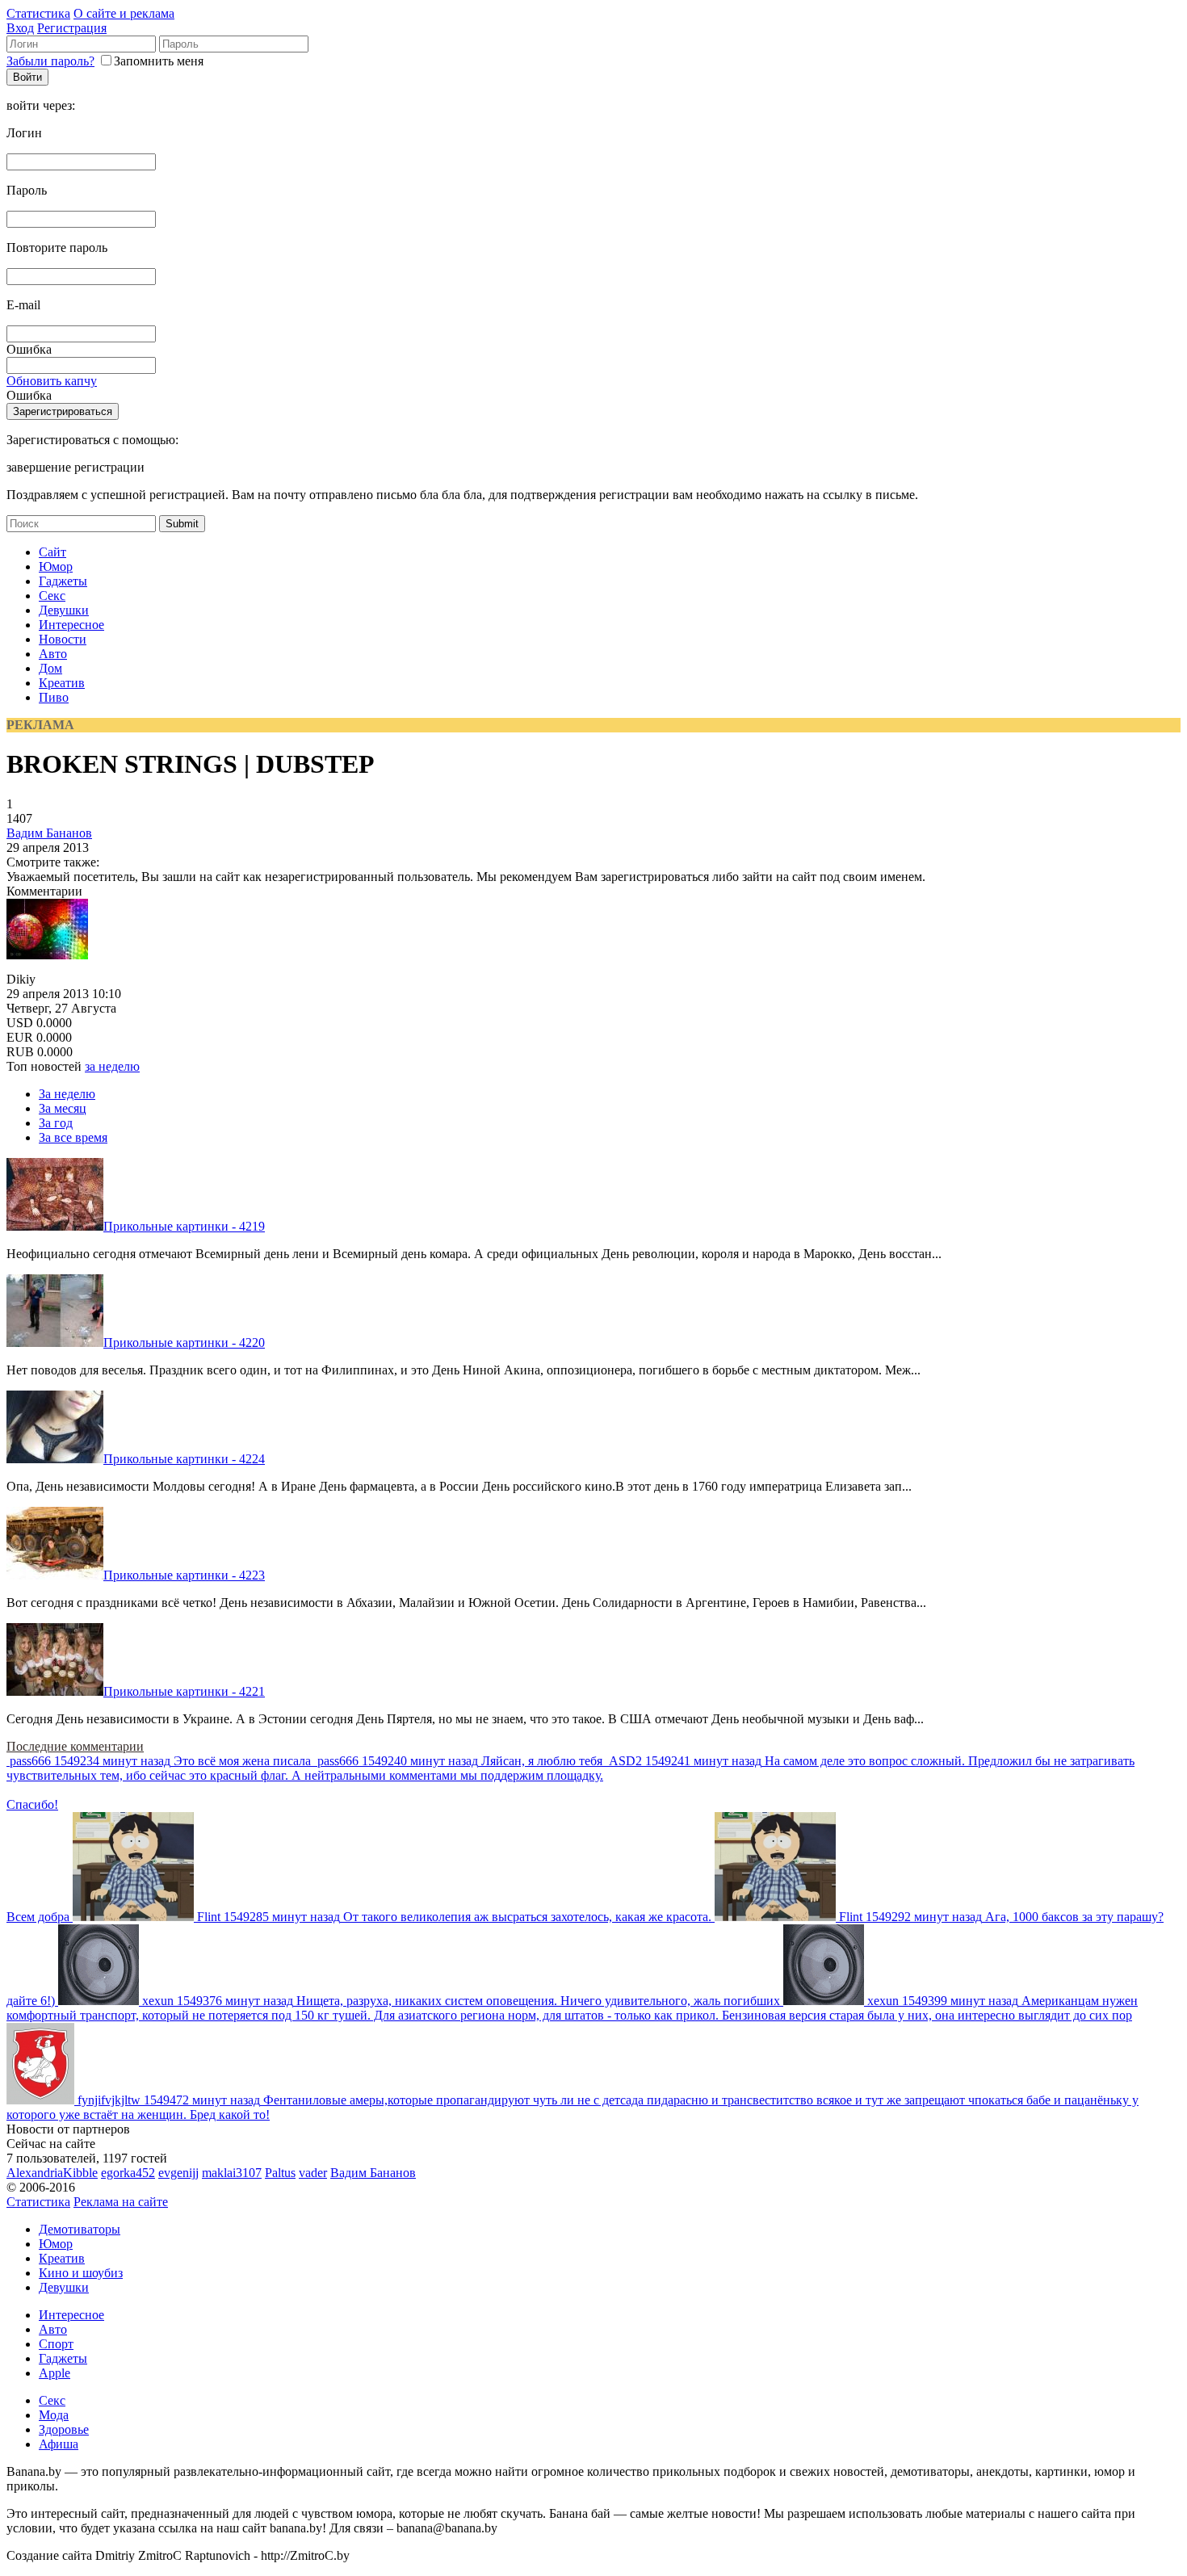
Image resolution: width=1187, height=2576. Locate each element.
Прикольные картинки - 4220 (184, 1343)
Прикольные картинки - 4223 (184, 1575)
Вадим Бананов (49, 833)
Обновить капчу (52, 381)
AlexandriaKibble (52, 2173)
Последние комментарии (75, 1746)
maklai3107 (232, 2173)
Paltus (280, 2173)
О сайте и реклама (124, 13)
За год (56, 1123)
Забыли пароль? (50, 61)
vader (313, 2173)
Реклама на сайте (121, 2202)
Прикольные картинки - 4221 (184, 1691)
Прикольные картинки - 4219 (184, 1226)
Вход (20, 28)
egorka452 (128, 2173)
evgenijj (178, 2173)
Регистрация (72, 28)
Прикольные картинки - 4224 (184, 1459)
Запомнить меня (159, 61)
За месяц (63, 1108)
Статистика (38, 13)
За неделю (67, 1094)
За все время (73, 1137)
